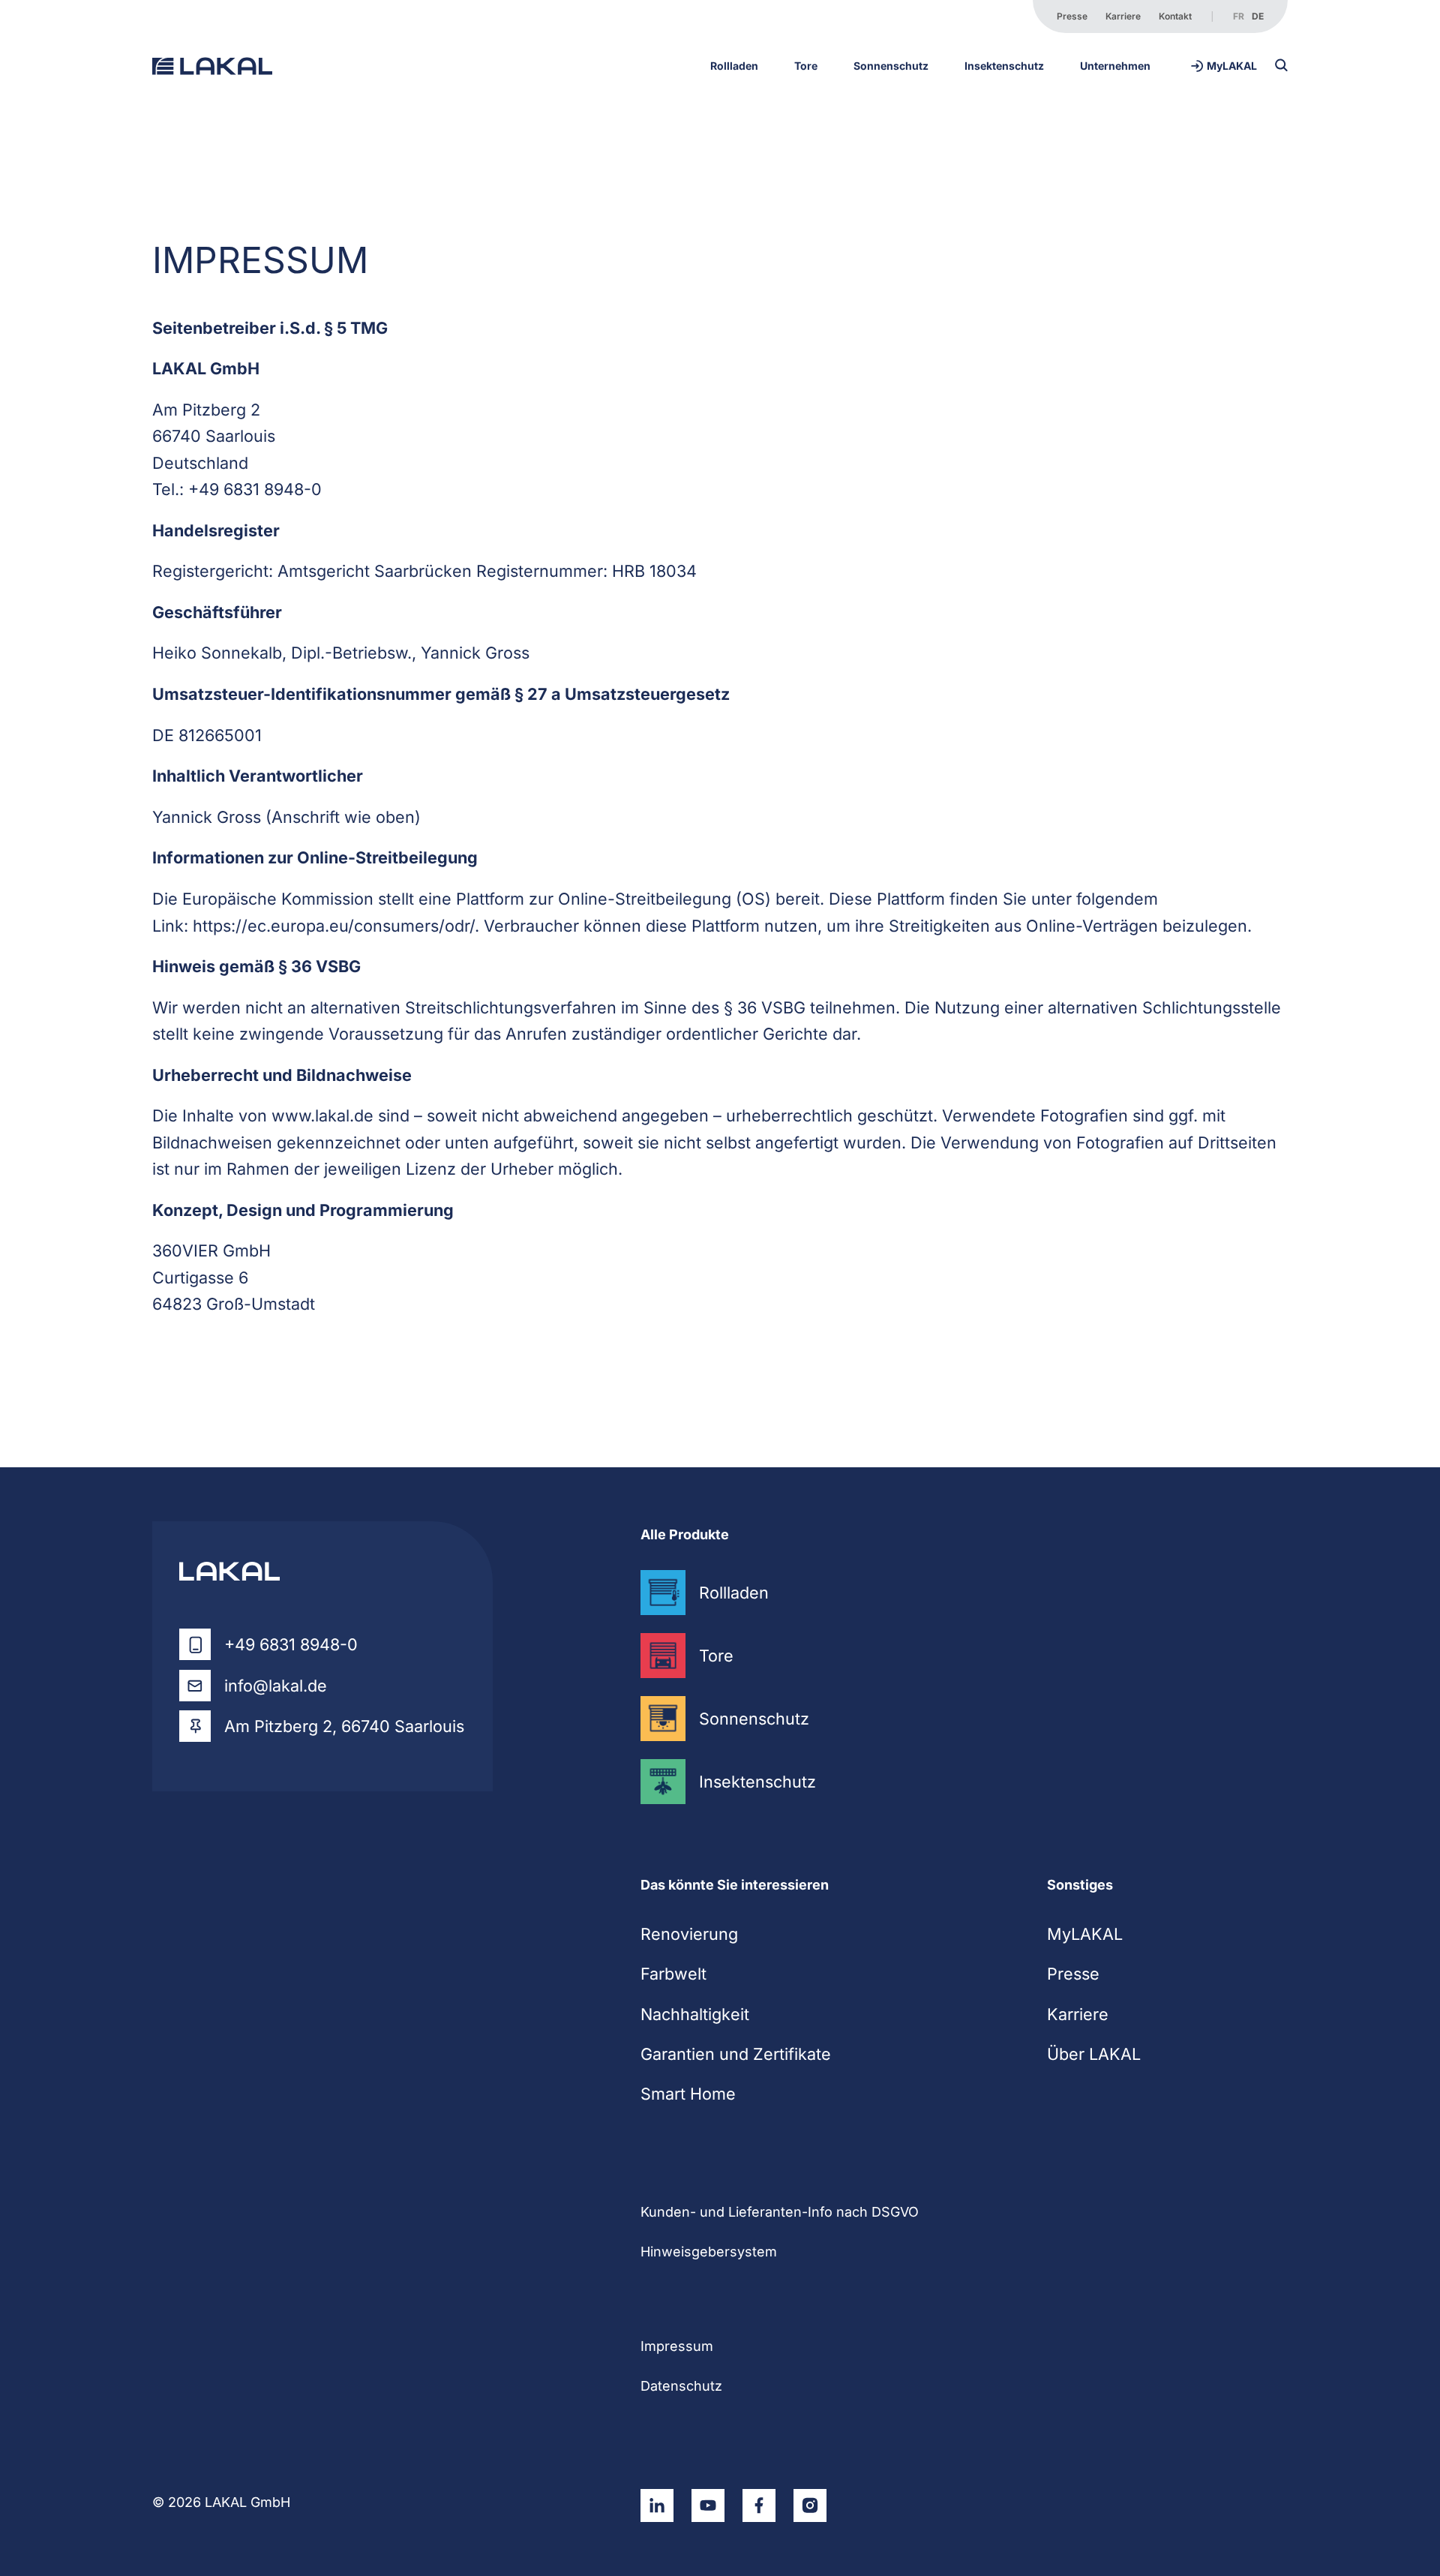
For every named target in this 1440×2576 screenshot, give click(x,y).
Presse (1072, 16)
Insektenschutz (1004, 66)
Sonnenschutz (891, 66)
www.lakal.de (322, 1115)
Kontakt (1175, 16)
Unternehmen (1115, 66)
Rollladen (734, 66)
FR (1239, 16)
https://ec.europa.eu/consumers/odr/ (334, 926)
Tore (806, 66)
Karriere (1123, 16)
